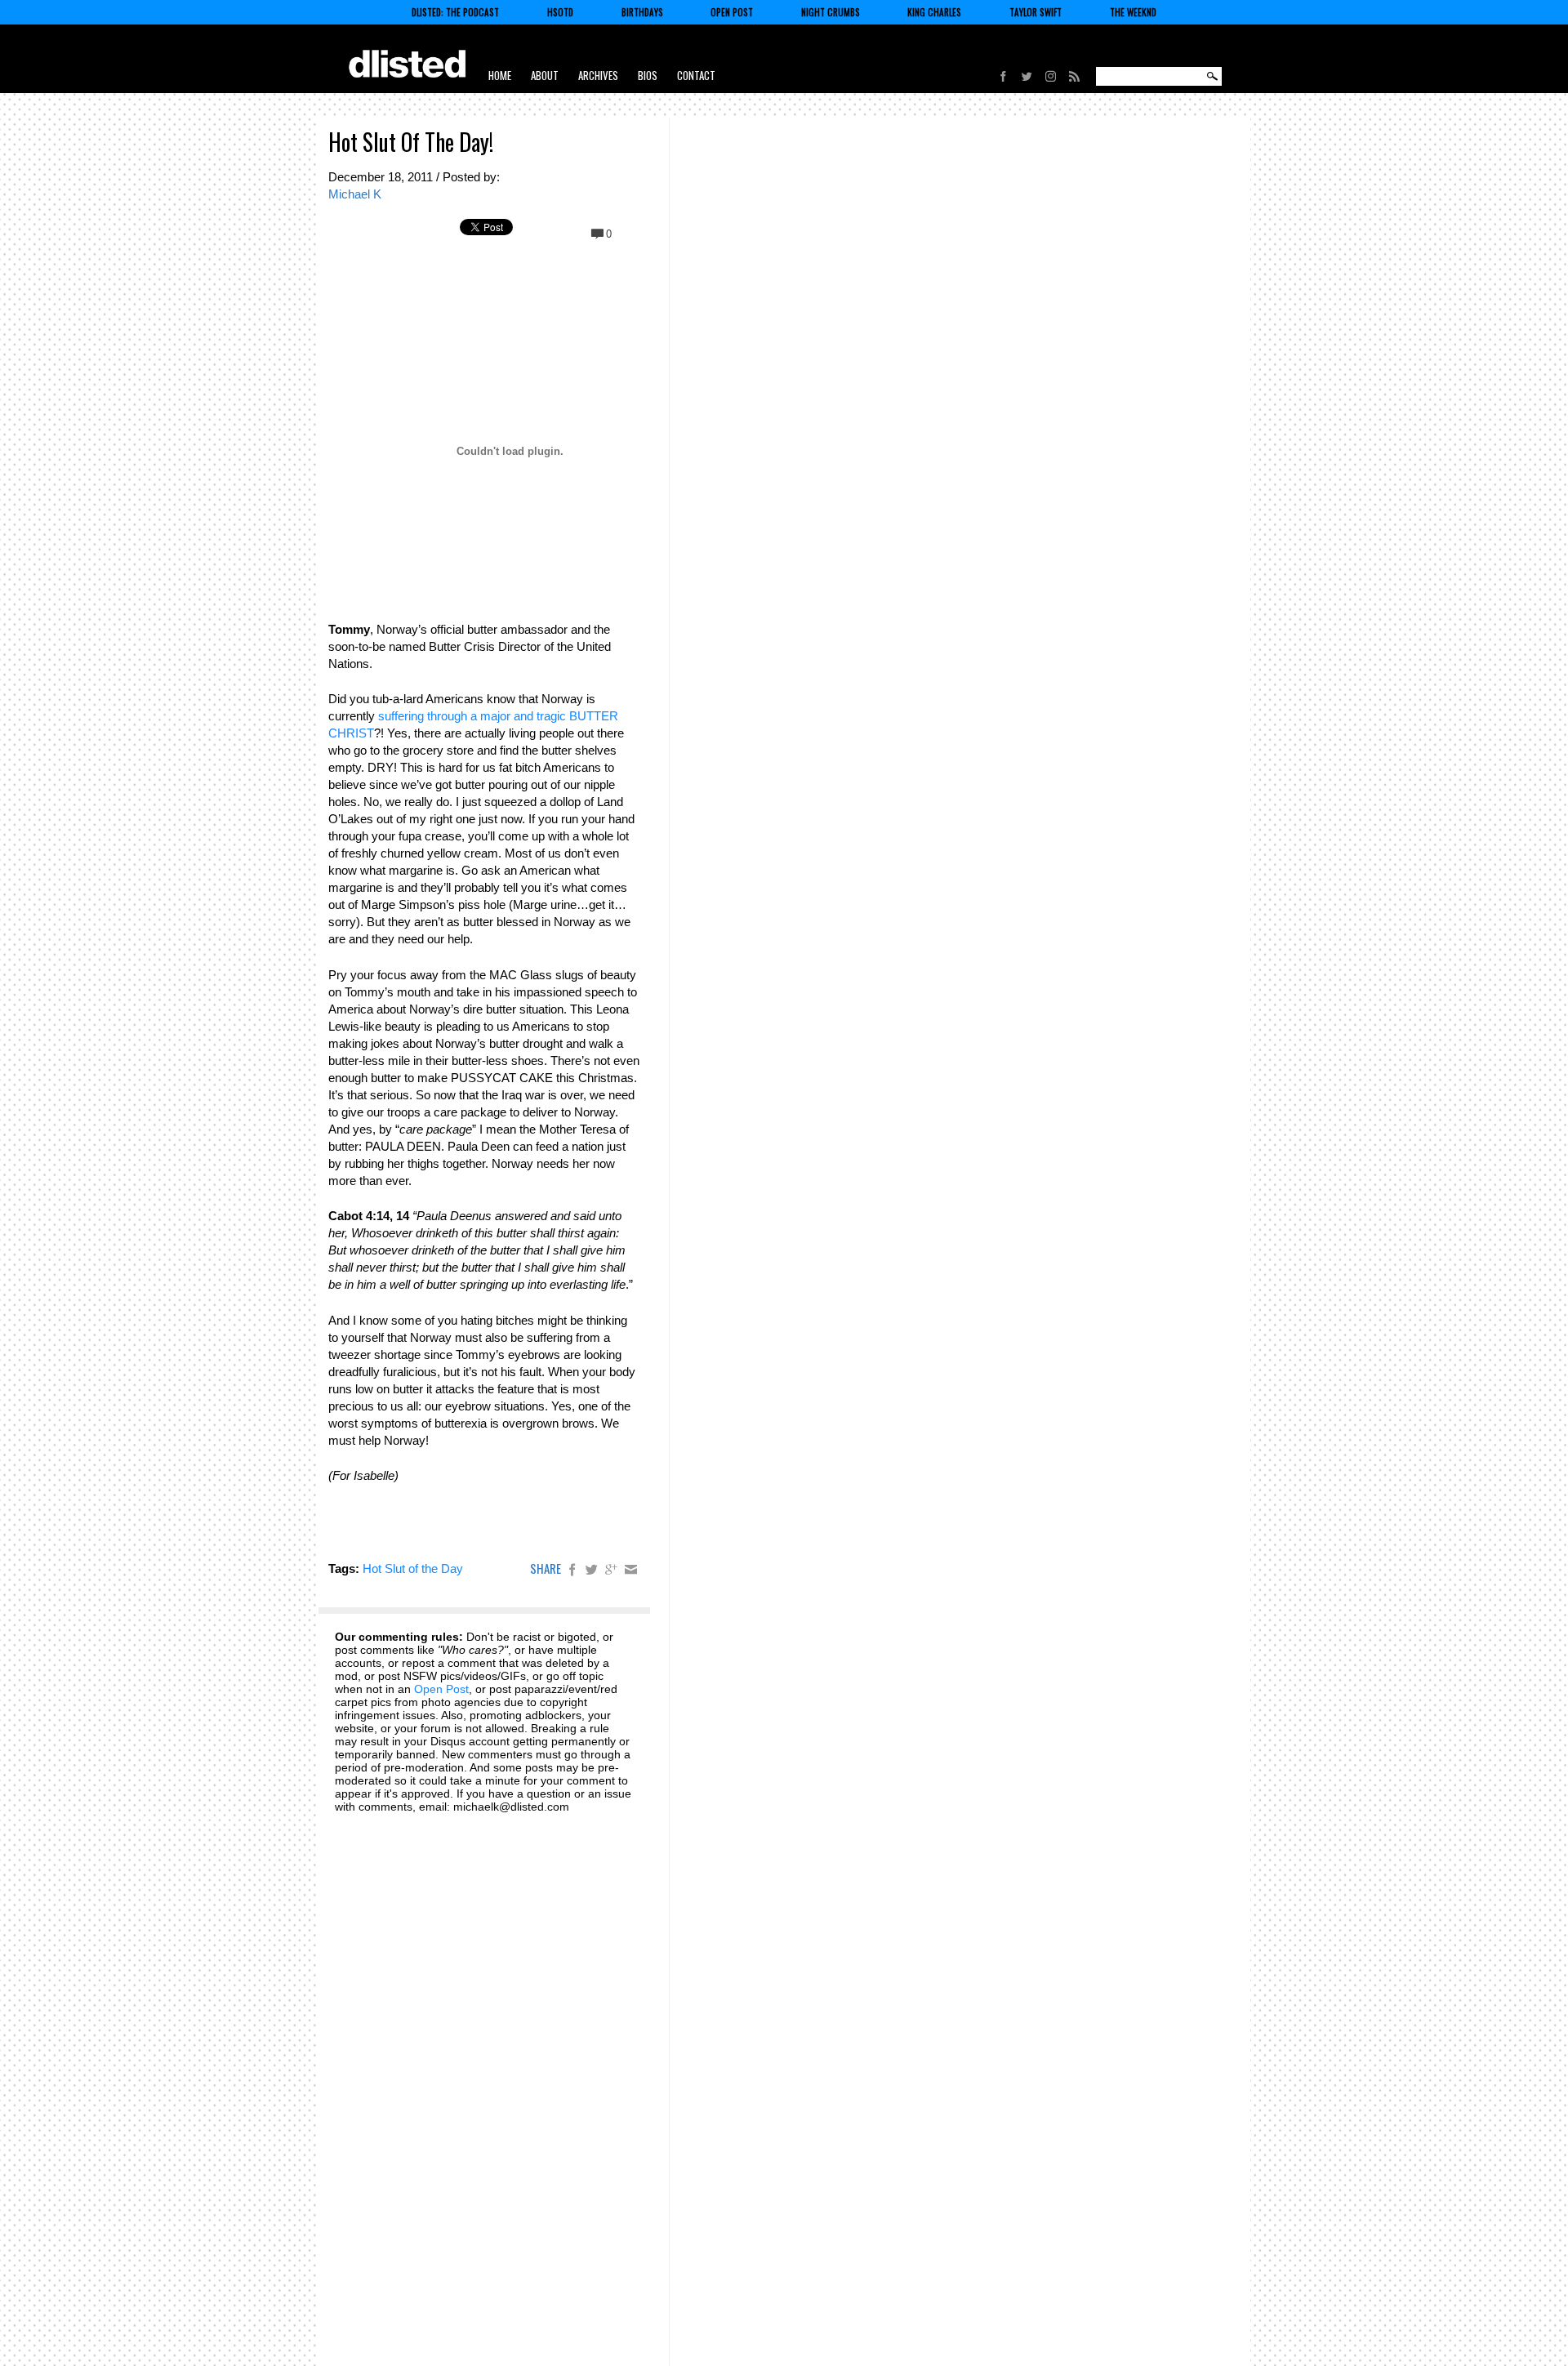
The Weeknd (1133, 12)
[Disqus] (484, 2030)
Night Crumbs (831, 12)
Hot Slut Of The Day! (411, 142)
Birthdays (642, 12)
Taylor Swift (1036, 12)
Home (500, 75)
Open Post (732, 12)
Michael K (355, 194)
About (545, 75)
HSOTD (560, 12)
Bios (648, 75)
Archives (598, 75)
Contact (696, 75)
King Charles (934, 12)
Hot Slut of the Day (413, 1568)
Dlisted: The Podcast (455, 12)
